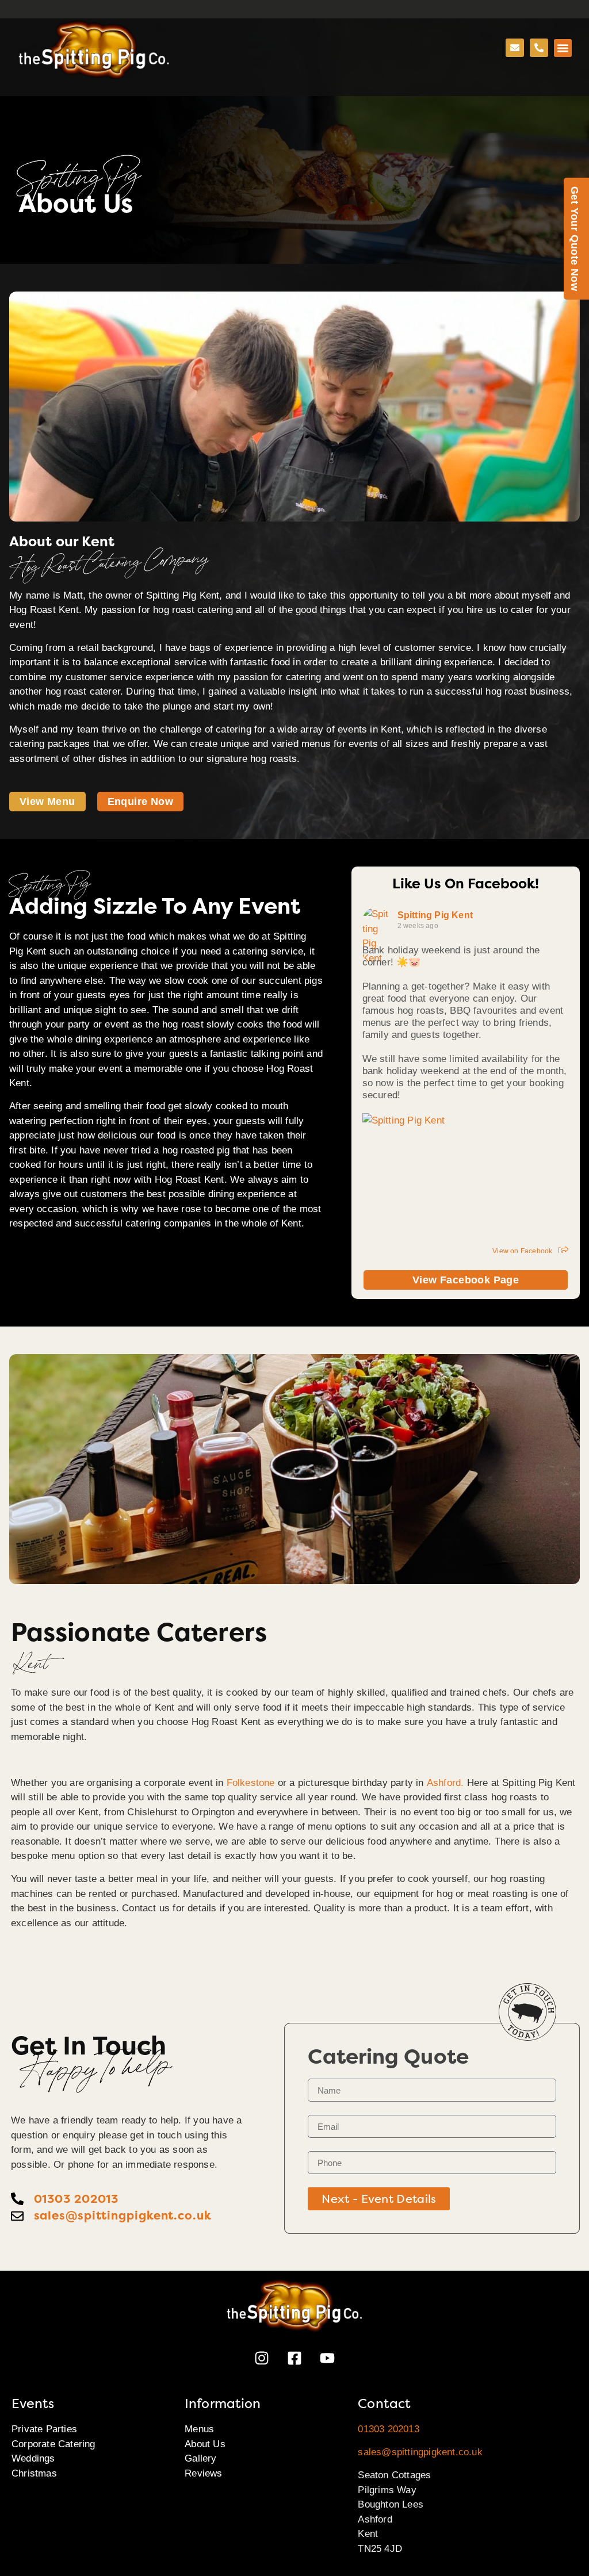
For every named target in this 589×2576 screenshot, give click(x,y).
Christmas (34, 2473)
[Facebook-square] (294, 2358)
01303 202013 (388, 2429)
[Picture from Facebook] (414, 1180)
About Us (205, 2444)
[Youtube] (327, 2358)
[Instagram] (262, 2358)
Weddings (33, 2458)
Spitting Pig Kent (435, 915)
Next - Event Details (379, 2199)
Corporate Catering (53, 2444)
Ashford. (445, 1783)
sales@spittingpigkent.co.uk (420, 2452)
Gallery (200, 2458)
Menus (199, 2429)
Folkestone (251, 1783)
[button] (563, 48)
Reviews (203, 2473)
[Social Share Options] (563, 1251)
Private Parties (44, 2429)
